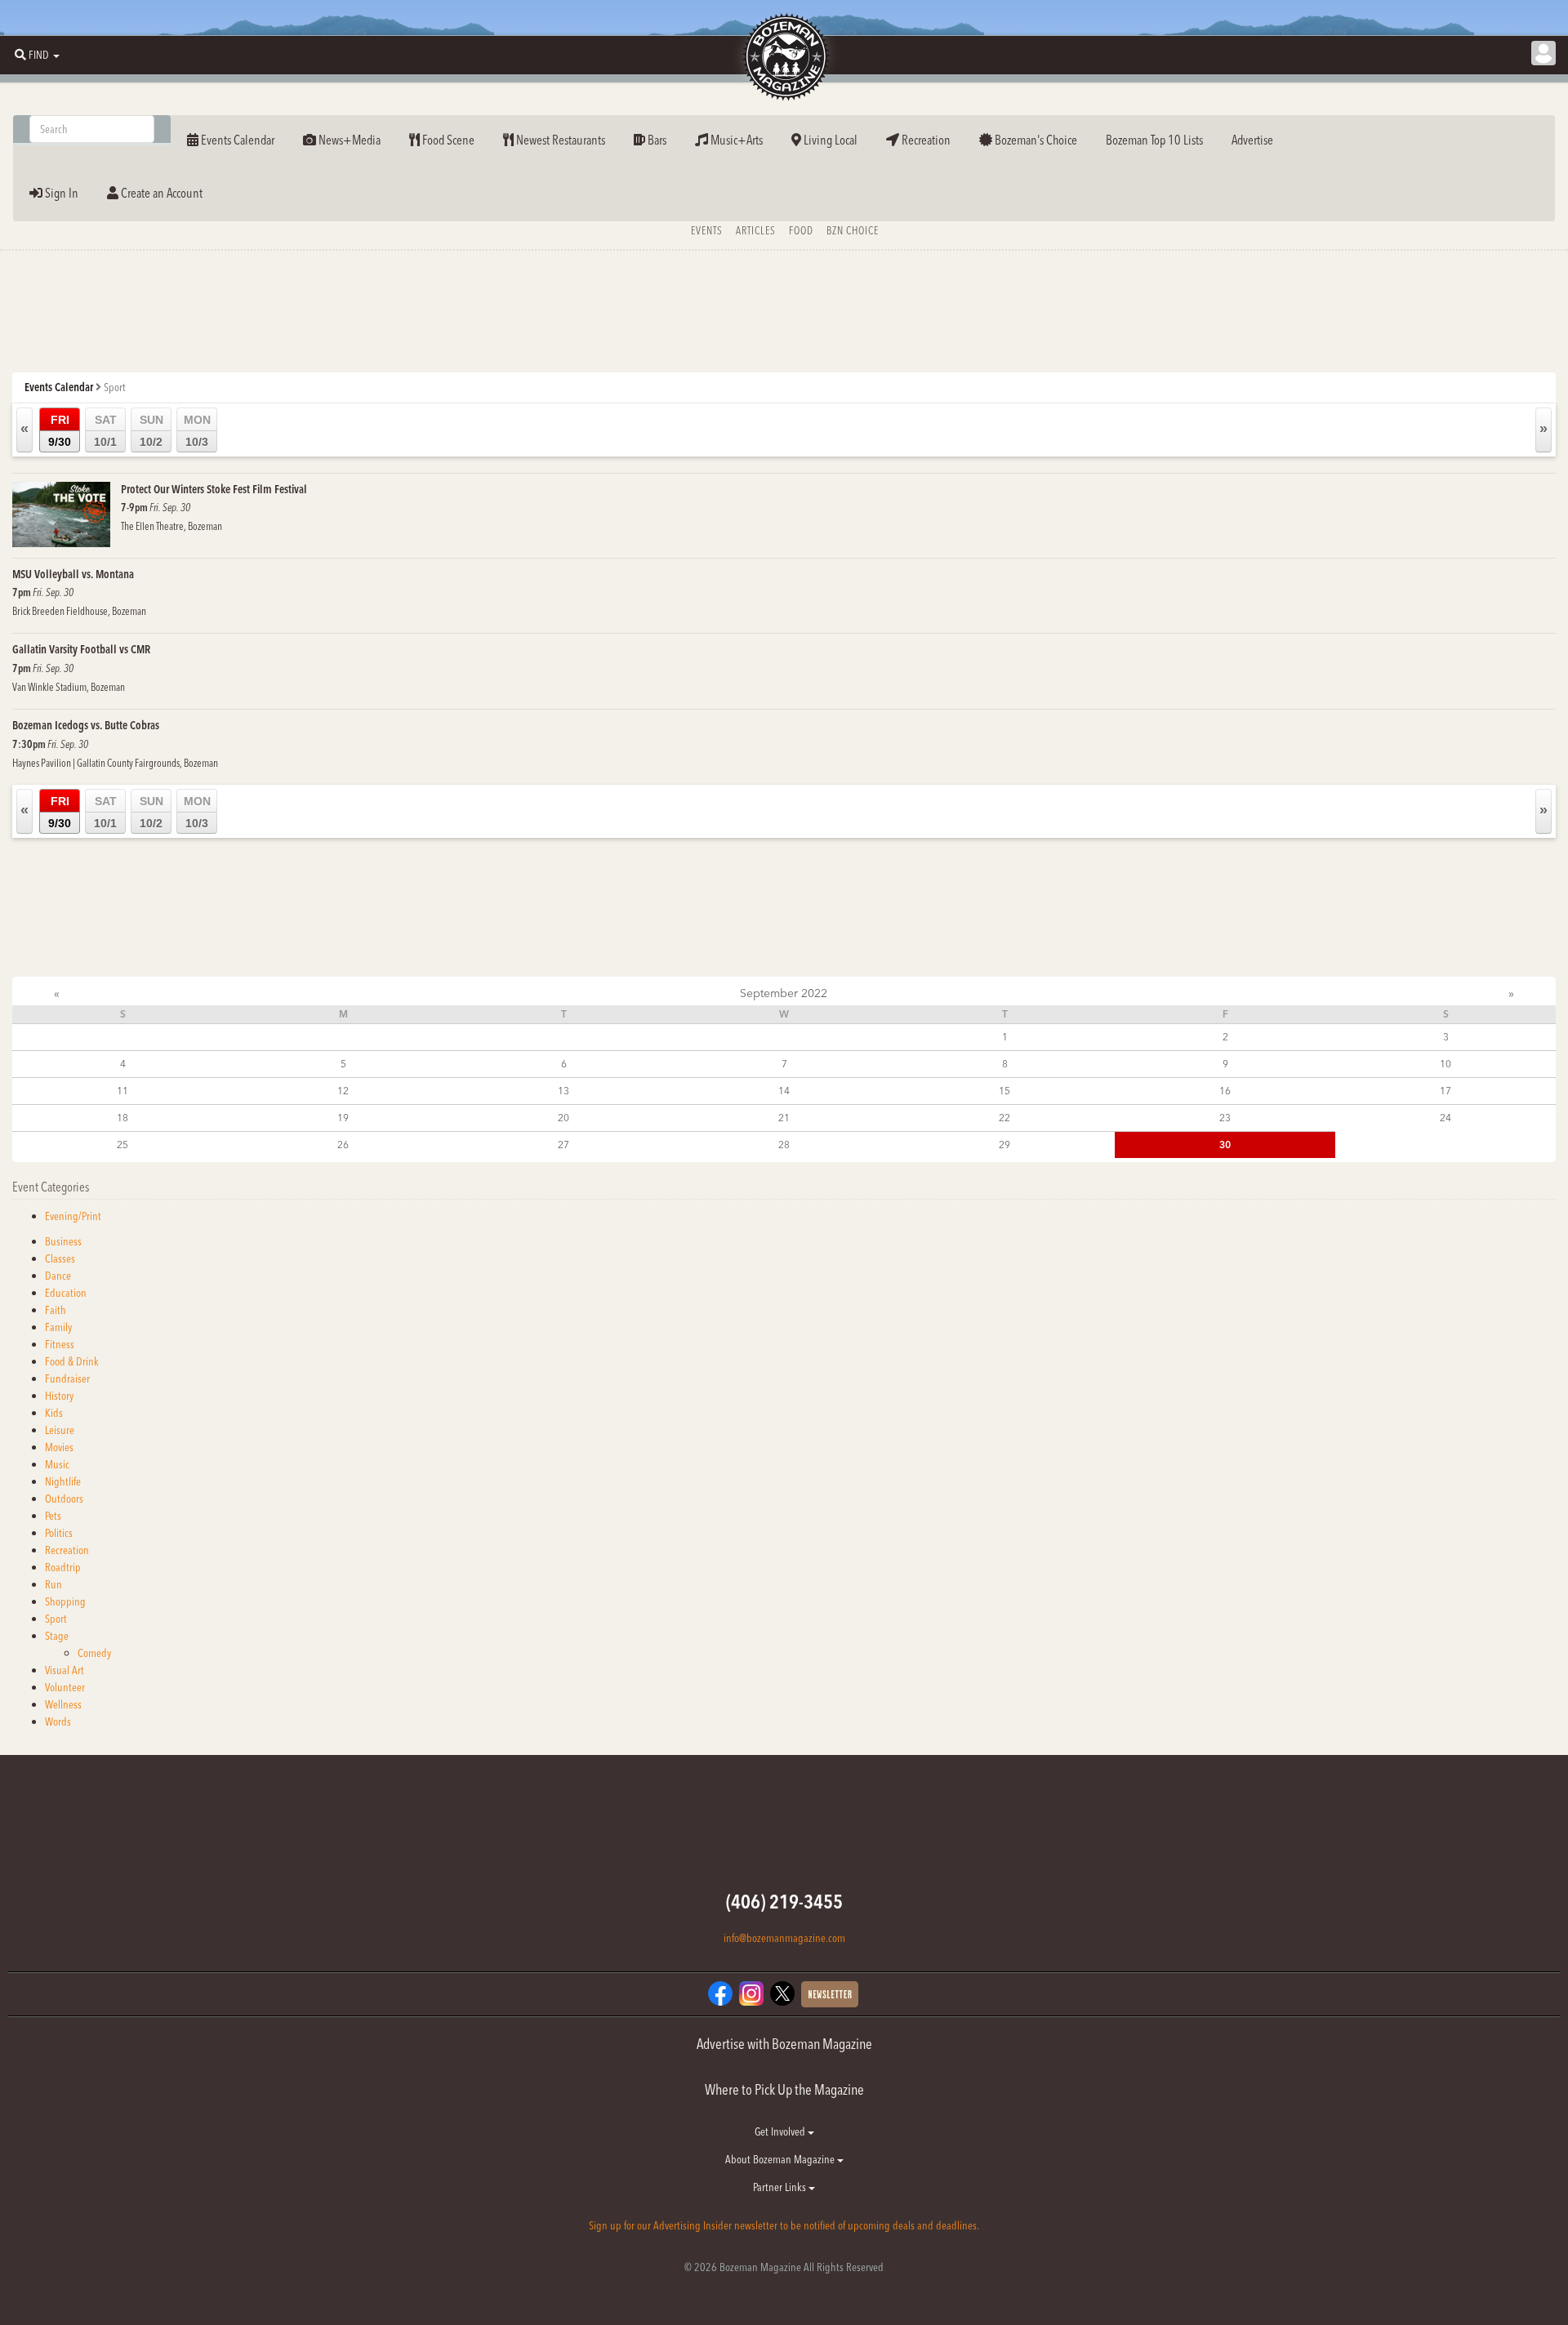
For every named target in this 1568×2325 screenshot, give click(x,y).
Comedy (94, 1653)
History (59, 1396)
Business (63, 1241)
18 (122, 1118)
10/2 (151, 431)
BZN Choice (853, 230)
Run (53, 1584)
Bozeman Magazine (784, 57)
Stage (57, 1636)
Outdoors (64, 1499)
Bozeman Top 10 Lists (1154, 140)
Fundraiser (67, 1379)
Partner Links (781, 2187)
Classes (60, 1258)
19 (343, 1118)
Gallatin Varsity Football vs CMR (81, 649)
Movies (59, 1447)
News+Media (348, 140)
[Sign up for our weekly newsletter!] (830, 1993)
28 (784, 1145)
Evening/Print (73, 1216)
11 (122, 1091)
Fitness (60, 1344)
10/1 (105, 431)
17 (1445, 1091)
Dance (58, 1276)
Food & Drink (72, 1361)
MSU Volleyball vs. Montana (73, 574)
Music (57, 1464)
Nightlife (63, 1481)
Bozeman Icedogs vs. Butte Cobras (86, 725)
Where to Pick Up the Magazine (784, 2089)
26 (343, 1145)
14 (784, 1091)
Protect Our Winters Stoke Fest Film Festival (214, 489)
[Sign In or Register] (1543, 53)
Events (707, 230)
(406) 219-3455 (784, 1902)
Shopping (65, 1601)
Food (801, 230)
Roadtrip (63, 1567)
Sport (56, 1619)
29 (1004, 1145)
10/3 (197, 431)
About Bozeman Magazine (781, 2159)
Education (66, 1293)
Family (58, 1327)
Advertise (1252, 140)
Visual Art (65, 1670)
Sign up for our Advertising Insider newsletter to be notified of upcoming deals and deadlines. (784, 2225)
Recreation (925, 140)
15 (1004, 1091)
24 (1445, 1118)
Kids (54, 1413)
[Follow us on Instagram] (751, 1993)
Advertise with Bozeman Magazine (784, 2044)
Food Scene (447, 140)
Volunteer (65, 1687)
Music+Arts (735, 140)
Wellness (63, 1704)
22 (1004, 1118)
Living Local (829, 140)
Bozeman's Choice (1035, 140)
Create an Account (160, 193)
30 (1225, 1145)
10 (1445, 1064)
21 (784, 1118)
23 (1225, 1118)
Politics (59, 1533)
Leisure (60, 1430)
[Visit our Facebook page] (720, 1993)
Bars (656, 140)
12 (343, 1091)
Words (58, 1721)
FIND (39, 55)
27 (563, 1145)
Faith (56, 1310)
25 (122, 1145)
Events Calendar (236, 140)
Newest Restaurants (559, 140)
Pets (53, 1516)
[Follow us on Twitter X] (782, 1993)
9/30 (60, 431)
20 (563, 1118)
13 (563, 1091)
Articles (756, 230)
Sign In (60, 193)
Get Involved (781, 2131)
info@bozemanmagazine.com (784, 1938)
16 (1225, 1091)
